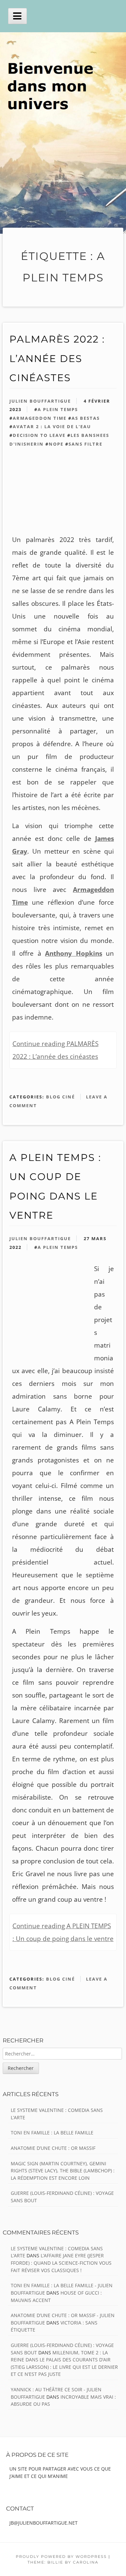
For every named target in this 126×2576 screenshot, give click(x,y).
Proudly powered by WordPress (61, 2557)
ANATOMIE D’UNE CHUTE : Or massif (53, 2148)
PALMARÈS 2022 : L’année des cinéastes (57, 358)
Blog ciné (60, 1097)
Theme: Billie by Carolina (63, 2562)
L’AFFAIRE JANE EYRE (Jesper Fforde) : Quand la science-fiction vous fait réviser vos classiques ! (61, 2263)
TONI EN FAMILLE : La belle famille (52, 2133)
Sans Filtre (86, 444)
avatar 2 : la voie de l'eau (52, 426)
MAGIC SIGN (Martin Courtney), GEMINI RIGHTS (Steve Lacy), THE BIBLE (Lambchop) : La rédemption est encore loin (63, 2171)
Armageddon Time (40, 418)
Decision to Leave (39, 435)
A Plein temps (58, 409)
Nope (56, 444)
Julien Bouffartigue (40, 401)
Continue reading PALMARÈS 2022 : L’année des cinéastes (55, 1050)
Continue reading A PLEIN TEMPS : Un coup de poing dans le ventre (63, 1932)
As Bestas (86, 418)
